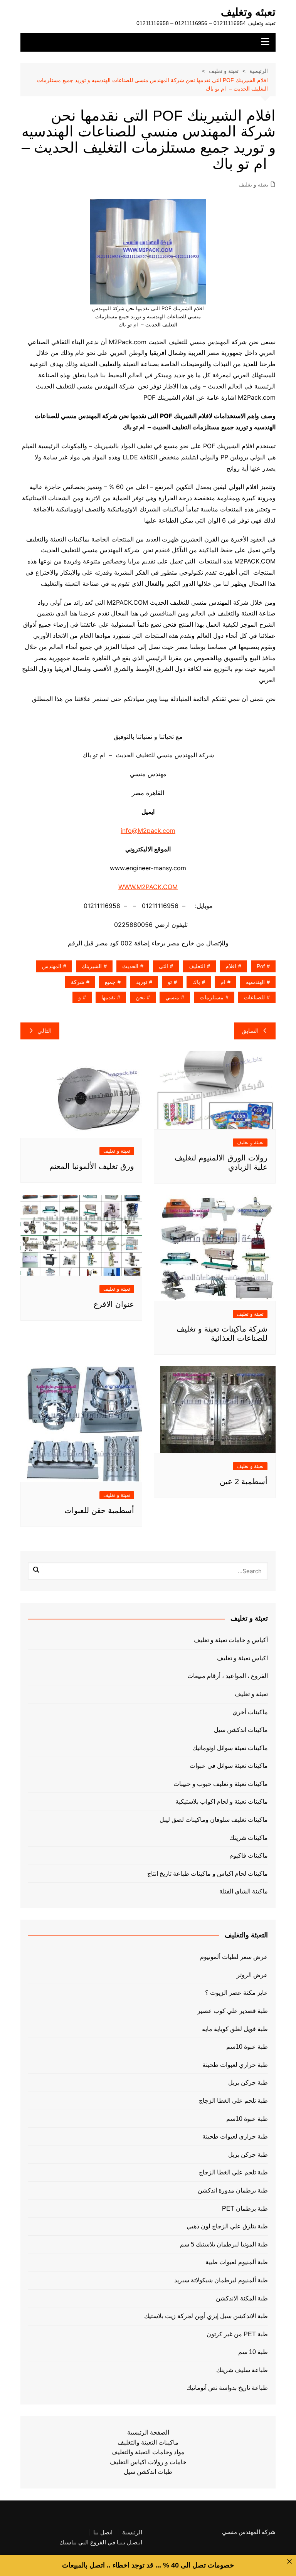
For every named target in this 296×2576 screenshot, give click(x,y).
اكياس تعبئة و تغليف (242, 1658)
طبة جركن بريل (248, 2082)
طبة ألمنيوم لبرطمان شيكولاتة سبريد (221, 2280)
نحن (140, 997)
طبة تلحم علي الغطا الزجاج (233, 2101)
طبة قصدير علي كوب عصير (232, 2011)
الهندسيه (255, 982)
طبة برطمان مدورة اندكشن (233, 2190)
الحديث (130, 966)
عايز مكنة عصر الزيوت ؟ (236, 1993)
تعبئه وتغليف (248, 12)
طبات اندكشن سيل (148, 2472)
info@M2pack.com (148, 831)
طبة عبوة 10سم (247, 2047)
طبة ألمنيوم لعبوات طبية (236, 2262)
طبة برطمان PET (245, 2209)
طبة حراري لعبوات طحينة (235, 2065)
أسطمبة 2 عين (244, 1481)
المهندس (52, 966)
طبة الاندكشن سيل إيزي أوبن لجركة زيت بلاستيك (206, 2316)
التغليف (197, 966)
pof (261, 966)
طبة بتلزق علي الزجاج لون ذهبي (227, 2226)
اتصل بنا (103, 2532)
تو (170, 982)
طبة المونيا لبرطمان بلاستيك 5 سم (224, 2244)
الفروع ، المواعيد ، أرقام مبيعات (228, 1676)
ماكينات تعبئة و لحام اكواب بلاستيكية (222, 1802)
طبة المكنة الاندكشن (242, 2298)
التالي (45, 1031)
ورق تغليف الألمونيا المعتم (92, 1166)
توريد (142, 982)
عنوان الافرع (114, 1304)
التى (163, 966)
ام (223, 982)
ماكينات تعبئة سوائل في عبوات (229, 1766)
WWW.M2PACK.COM (148, 887)
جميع (110, 982)
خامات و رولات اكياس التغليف (148, 2462)
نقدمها (108, 997)
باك (196, 982)
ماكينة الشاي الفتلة (244, 1891)
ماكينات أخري (250, 1712)
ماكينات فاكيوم (249, 1855)
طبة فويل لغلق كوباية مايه (235, 2029)
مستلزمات (212, 997)
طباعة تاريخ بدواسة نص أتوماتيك (227, 2388)
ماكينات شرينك (249, 1838)
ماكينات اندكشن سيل (241, 1730)
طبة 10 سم (253, 2352)
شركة (78, 982)
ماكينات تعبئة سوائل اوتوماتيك (230, 1748)
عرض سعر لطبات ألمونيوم (234, 1957)
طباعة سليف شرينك (242, 2370)
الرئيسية (132, 2532)
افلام (231, 966)
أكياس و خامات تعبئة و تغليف (231, 1640)
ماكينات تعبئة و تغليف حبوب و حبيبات (221, 1784)
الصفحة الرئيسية (148, 2432)
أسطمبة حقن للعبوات (99, 1510)
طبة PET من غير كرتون (237, 2334)
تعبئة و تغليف (253, 185)
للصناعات (254, 997)
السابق (250, 1031)
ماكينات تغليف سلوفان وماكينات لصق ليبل (214, 1820)
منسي (172, 997)
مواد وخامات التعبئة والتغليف (148, 2452)
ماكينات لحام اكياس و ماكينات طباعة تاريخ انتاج (208, 1874)
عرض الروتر (252, 1975)
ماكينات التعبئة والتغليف (148, 2442)
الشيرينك (92, 966)
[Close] (289, 2561)
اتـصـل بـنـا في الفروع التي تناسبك (101, 2542)
